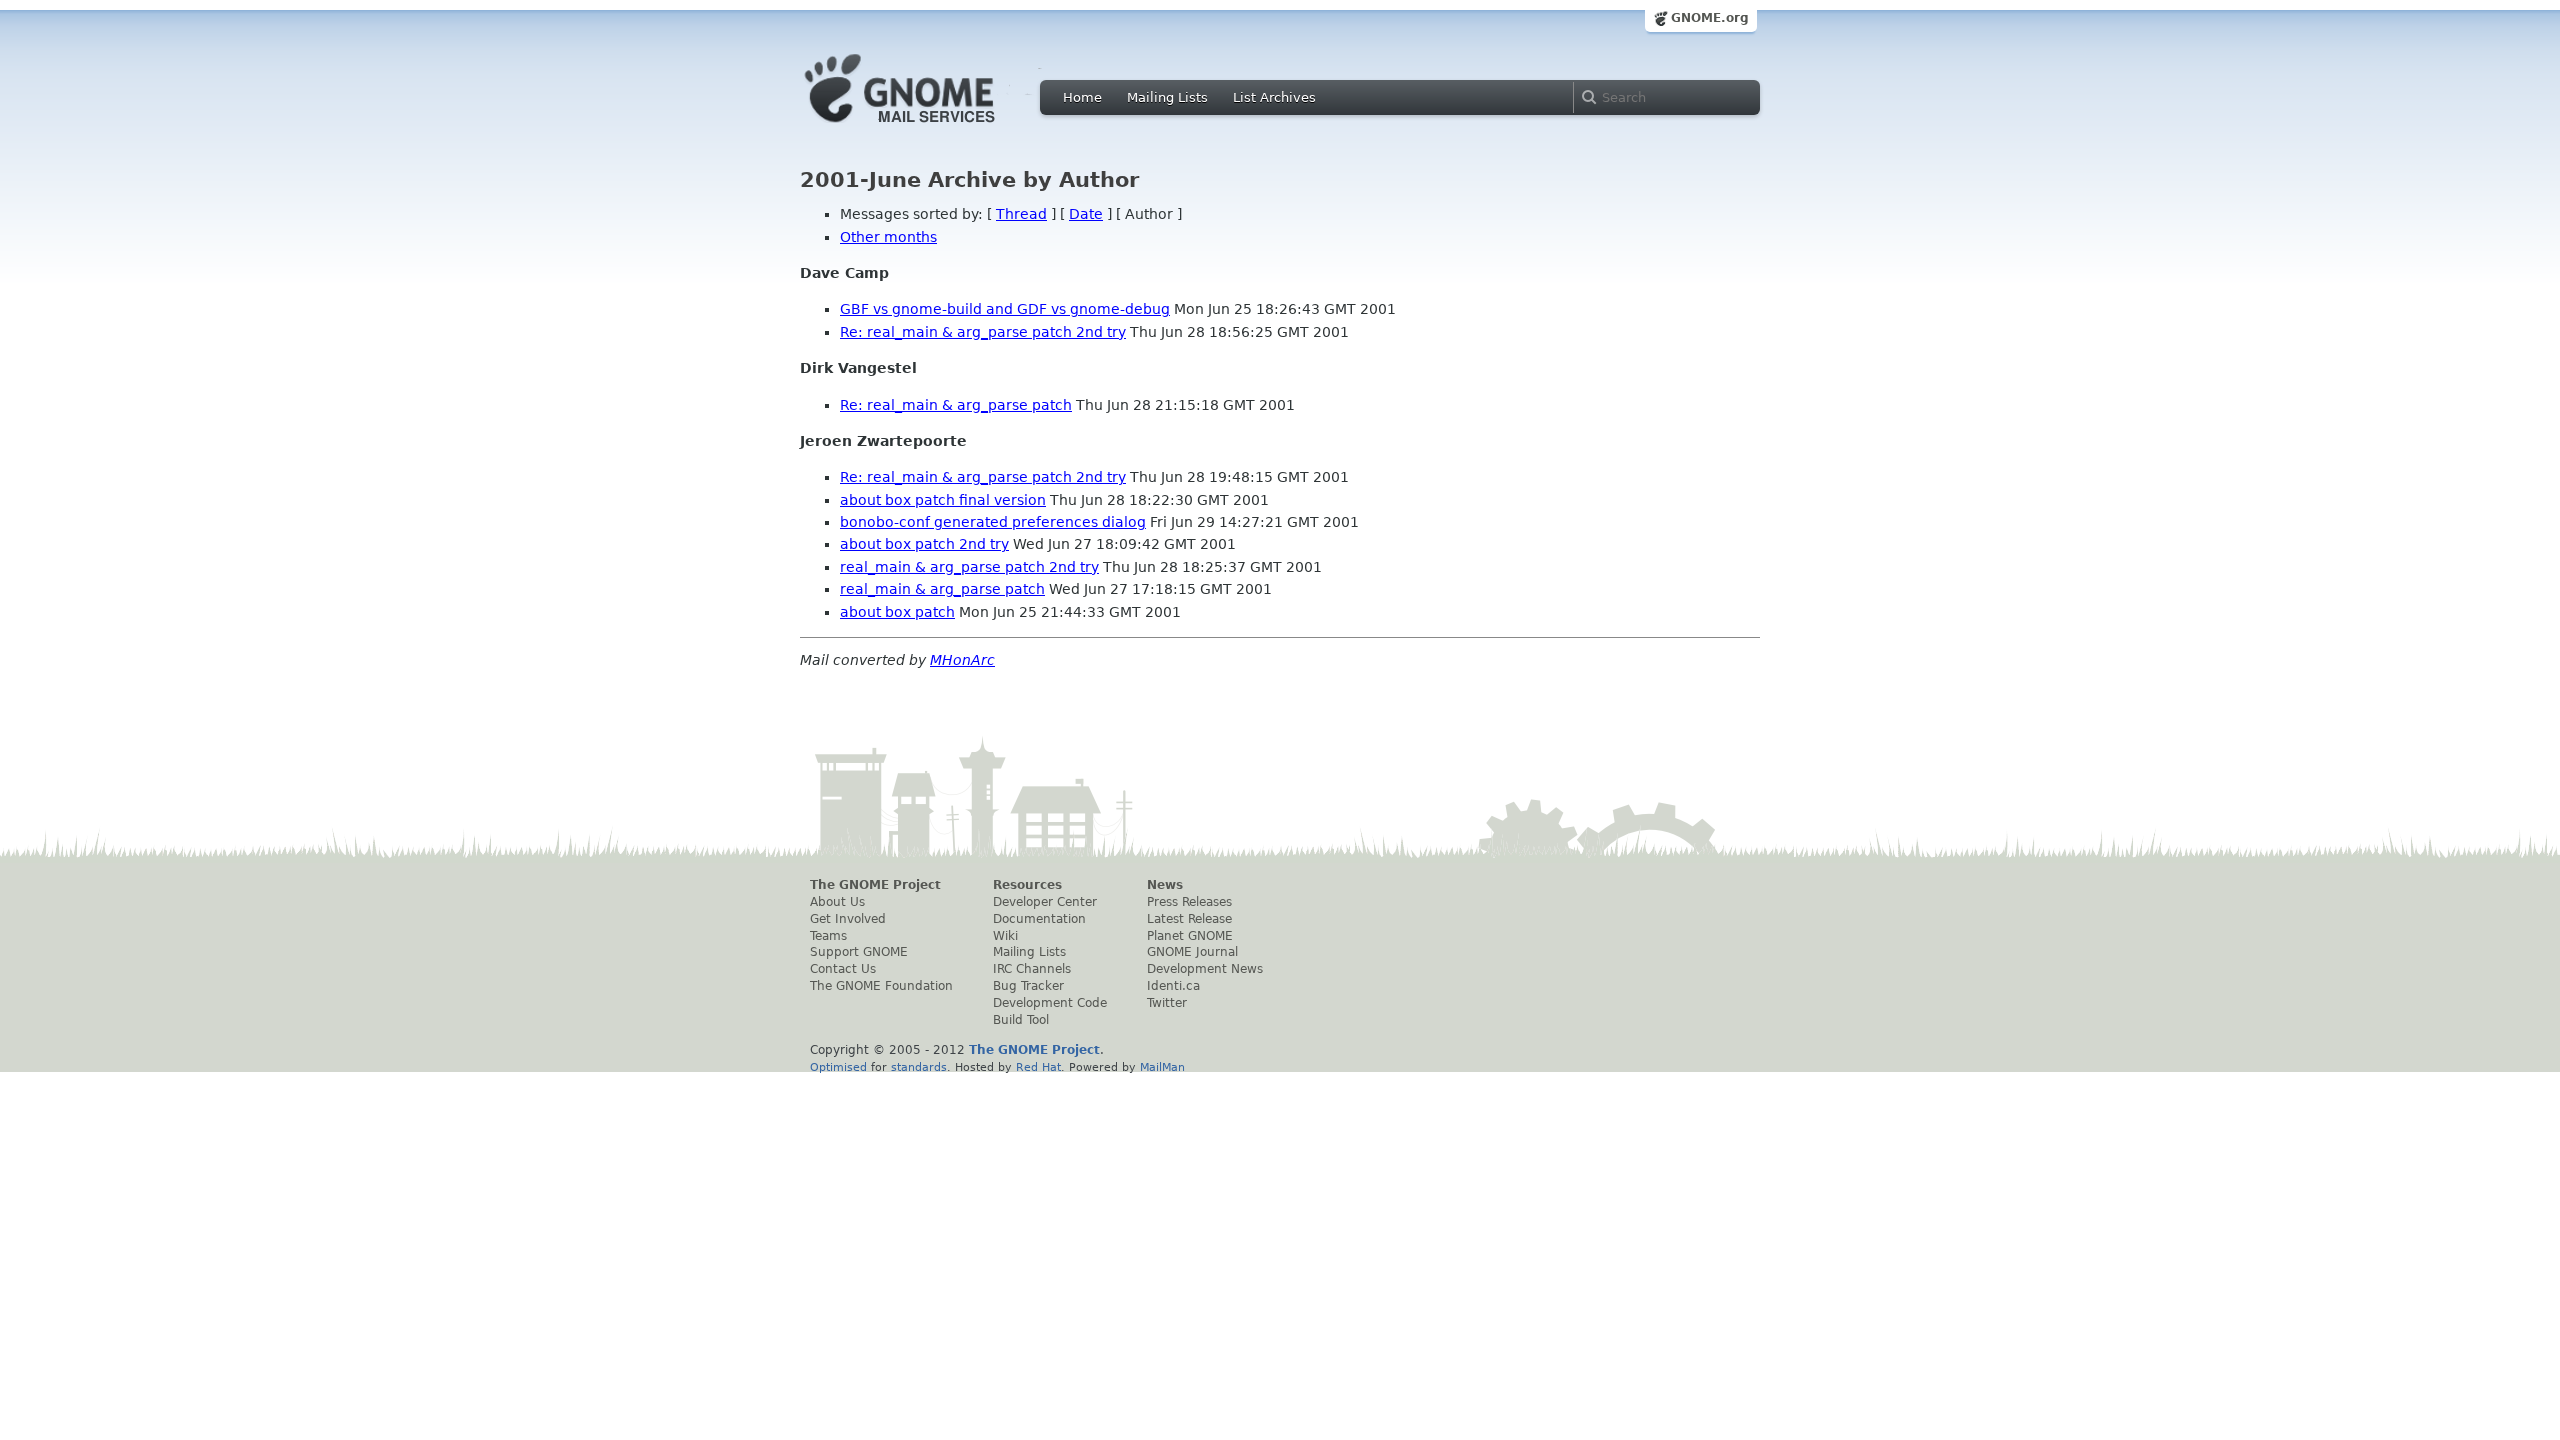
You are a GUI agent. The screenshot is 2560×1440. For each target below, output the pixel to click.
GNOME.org (1710, 18)
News (1165, 885)
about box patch (897, 612)
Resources (1027, 885)
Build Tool (1021, 1020)
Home (1082, 97)
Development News (1205, 969)
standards (919, 1067)
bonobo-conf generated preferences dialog (993, 522)
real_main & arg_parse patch (942, 589)
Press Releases (1189, 902)
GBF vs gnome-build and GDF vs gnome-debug (1005, 309)
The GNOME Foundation (881, 986)
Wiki (1005, 936)
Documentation (1039, 919)
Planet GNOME (1190, 936)
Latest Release (1189, 919)
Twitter (1167, 1003)
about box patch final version (943, 500)
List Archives (1274, 97)
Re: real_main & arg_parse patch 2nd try (983, 332)
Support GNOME (859, 952)
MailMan (1162, 1067)
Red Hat (1038, 1067)
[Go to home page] (930, 128)
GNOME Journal (1192, 952)
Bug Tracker (1028, 986)
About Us (837, 902)
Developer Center (1045, 902)
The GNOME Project (875, 885)
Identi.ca (1173, 986)
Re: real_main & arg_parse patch (956, 405)
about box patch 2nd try (924, 544)
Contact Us (843, 969)
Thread (1021, 214)
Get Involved (848, 919)
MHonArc (962, 660)
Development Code (1050, 1003)
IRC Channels (1032, 969)
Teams (828, 936)
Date (1086, 214)
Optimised (838, 1067)
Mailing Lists (1167, 97)
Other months (888, 237)
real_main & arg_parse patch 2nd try (969, 567)
